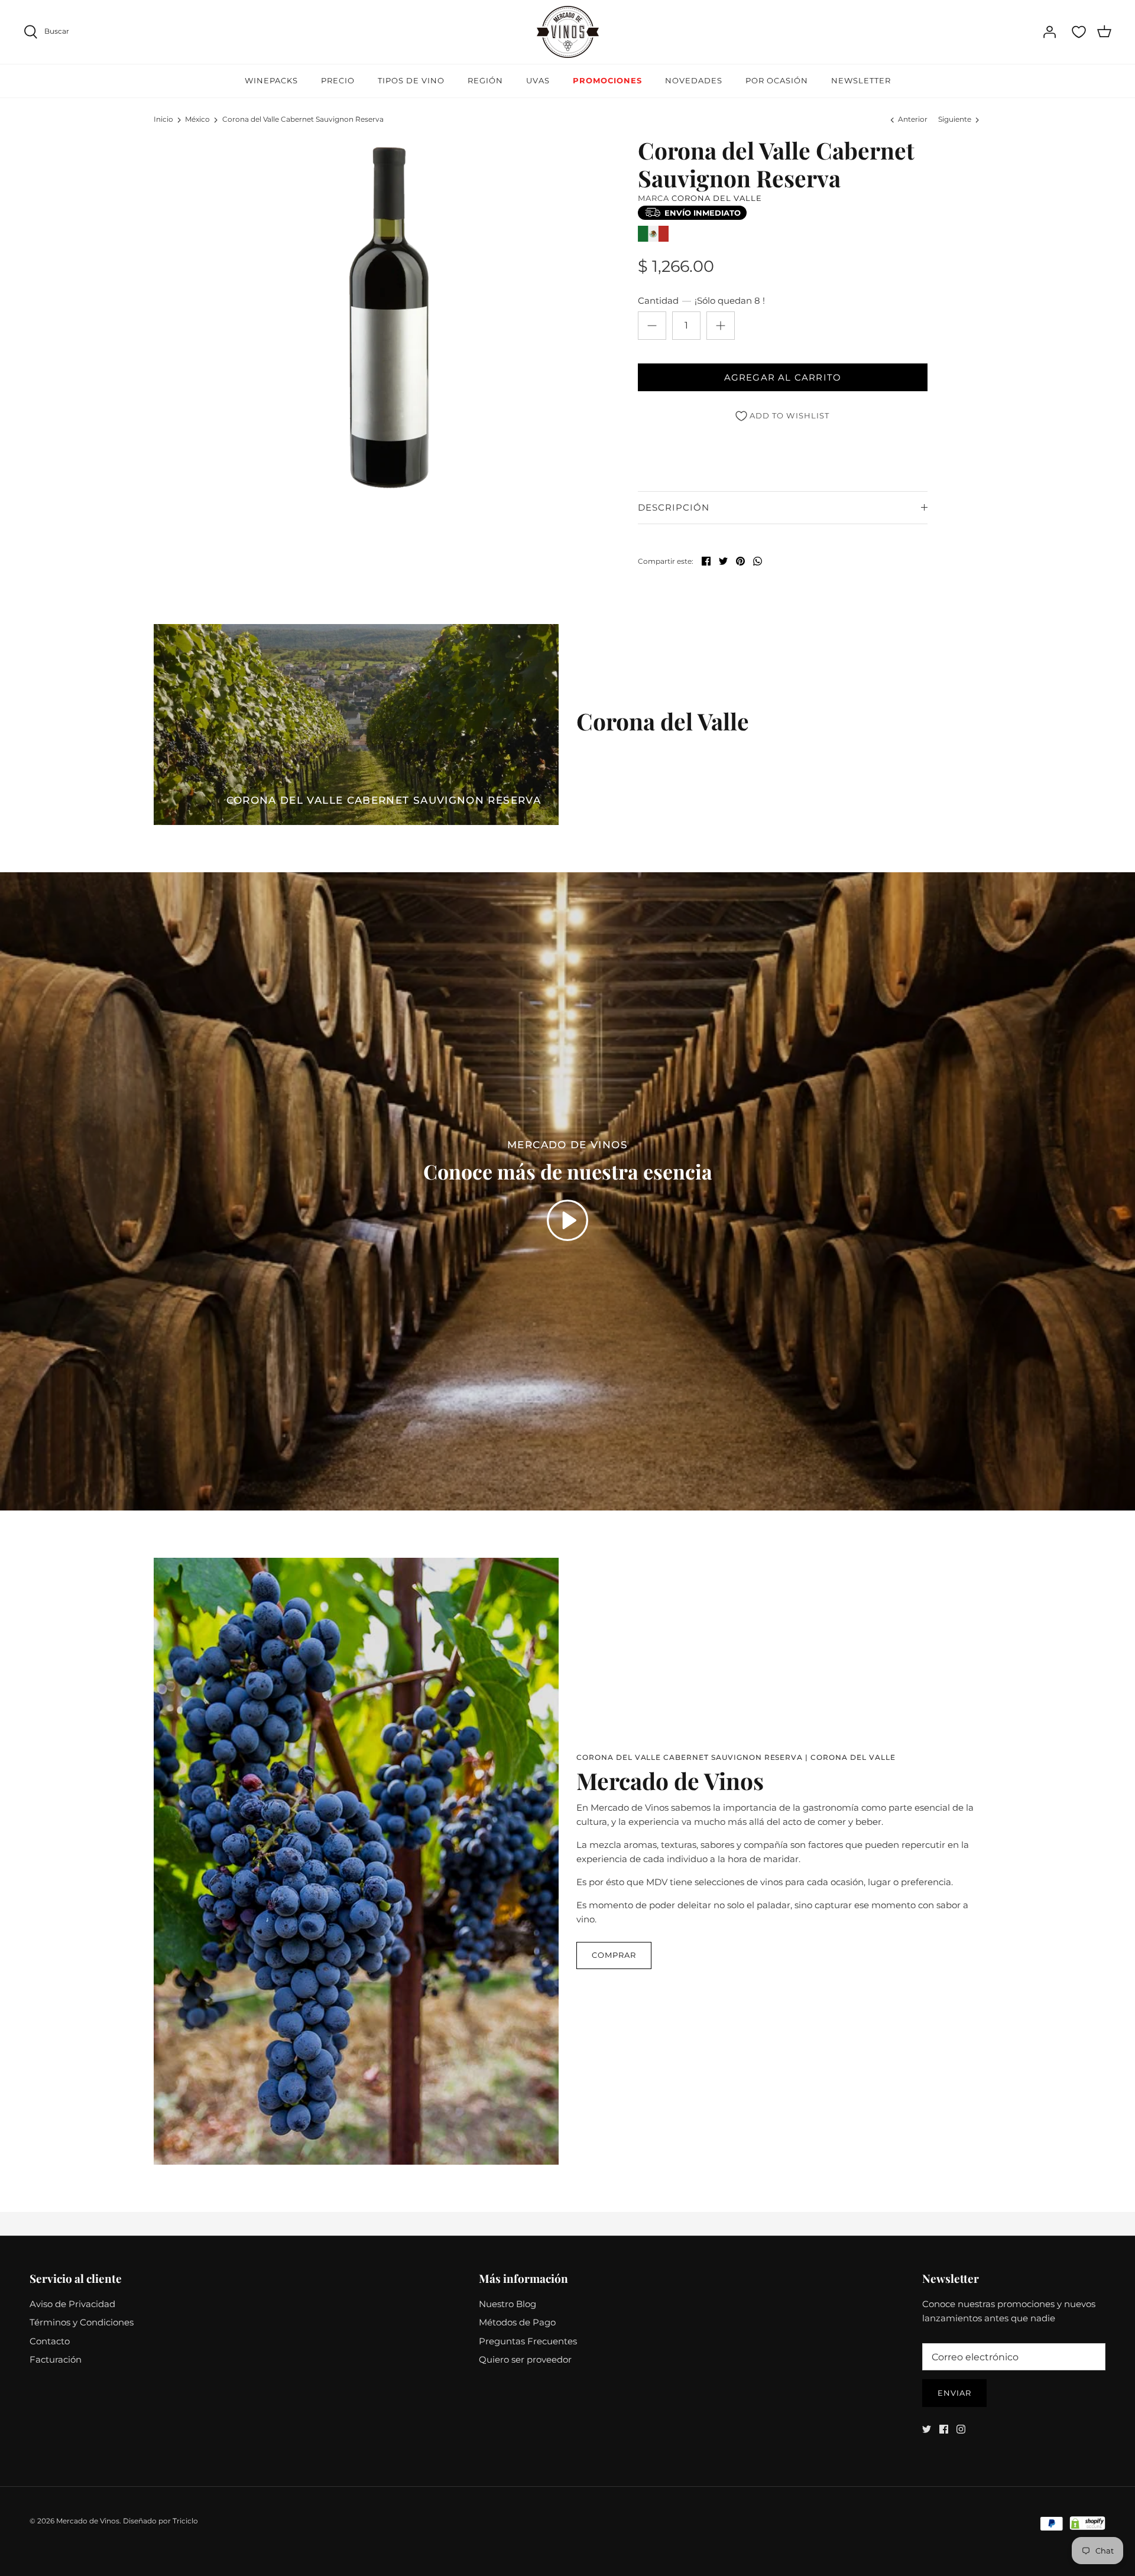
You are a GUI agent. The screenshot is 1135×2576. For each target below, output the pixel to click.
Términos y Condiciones (82, 2322)
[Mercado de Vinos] (568, 32)
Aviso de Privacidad (72, 2304)
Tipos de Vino (411, 80)
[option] (394, 314)
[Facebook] (944, 2429)
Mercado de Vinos (88, 2521)
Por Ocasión (777, 80)
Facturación (56, 2359)
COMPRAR (614, 1955)
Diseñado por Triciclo (160, 2521)
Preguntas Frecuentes (528, 2341)
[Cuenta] (1049, 32)
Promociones (607, 80)
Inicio (163, 119)
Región (485, 80)
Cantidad (701, 301)
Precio (338, 80)
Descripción (674, 507)
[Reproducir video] (567, 1220)
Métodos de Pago (517, 2322)
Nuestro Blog (507, 2304)
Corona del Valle (717, 198)
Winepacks (271, 80)
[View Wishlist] (1079, 32)
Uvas (538, 80)
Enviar (954, 2393)
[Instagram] (961, 2429)
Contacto (50, 2341)
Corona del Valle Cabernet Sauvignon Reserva (303, 119)
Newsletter (861, 80)
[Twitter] (927, 2429)
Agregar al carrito (783, 377)
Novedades (694, 80)
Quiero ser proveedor (525, 2359)
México (197, 119)
